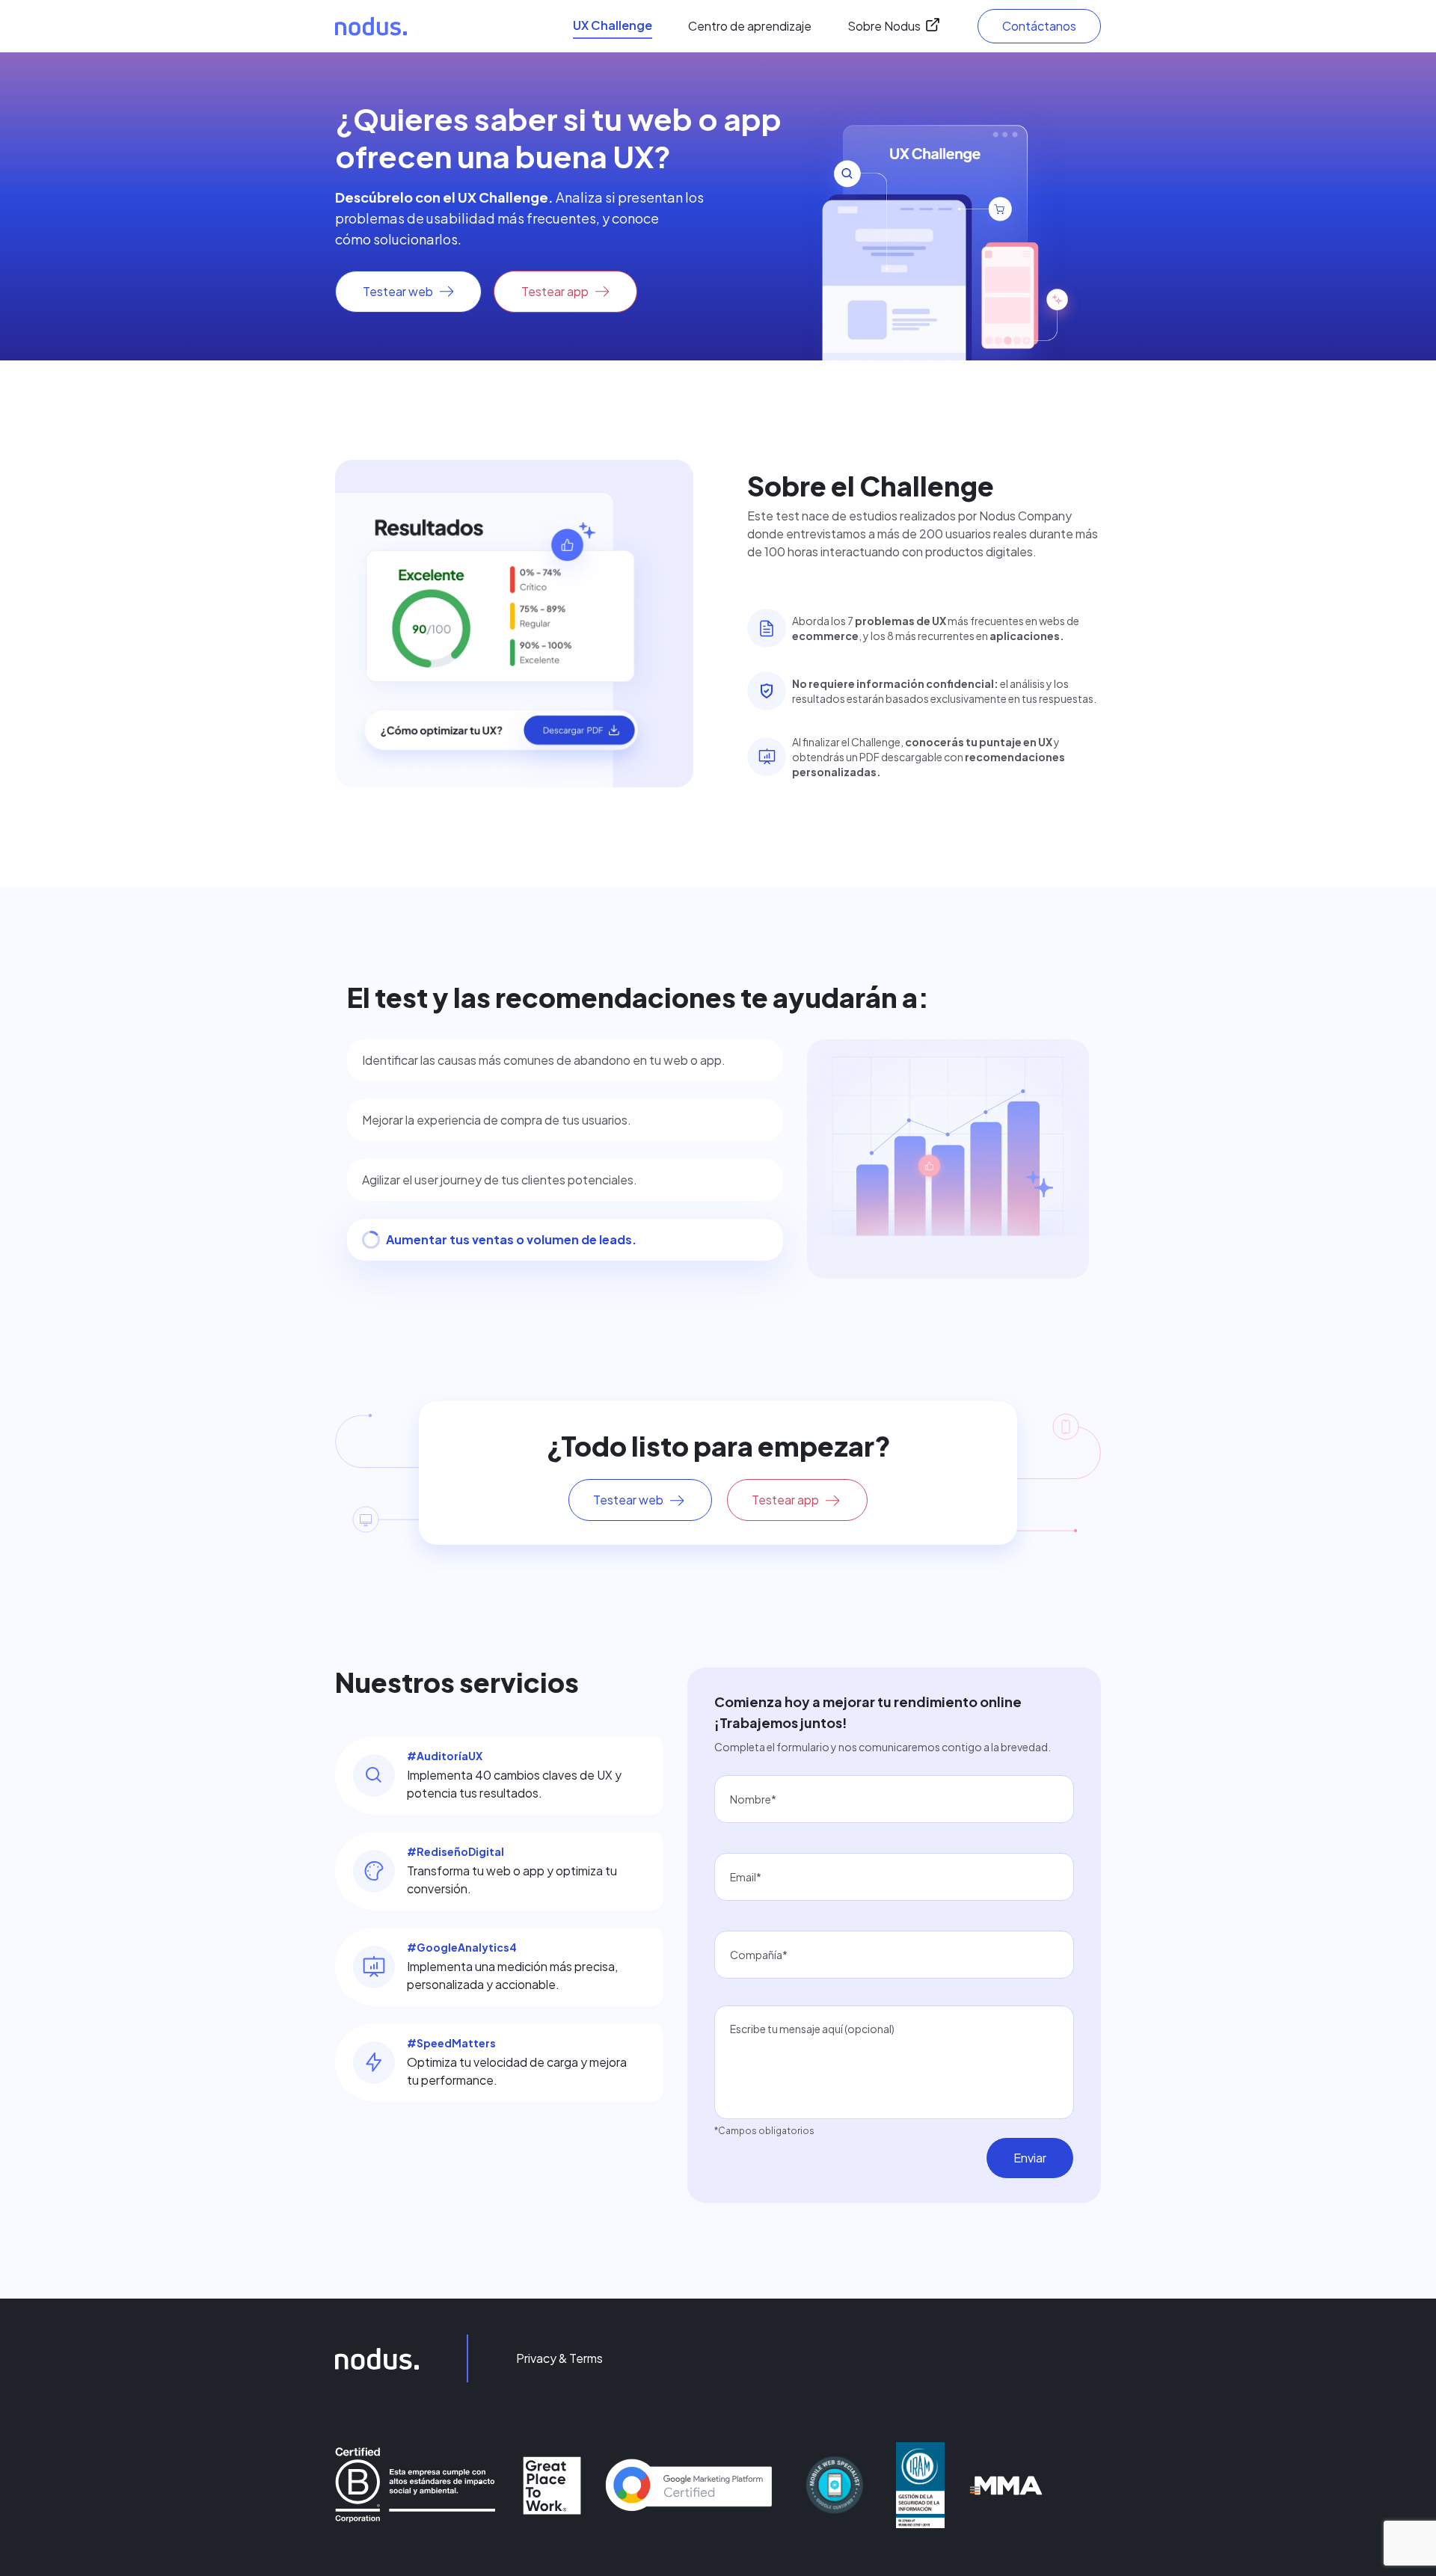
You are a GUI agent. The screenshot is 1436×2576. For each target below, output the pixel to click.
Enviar (1030, 2158)
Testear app (555, 291)
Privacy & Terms (559, 2358)
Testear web (398, 291)
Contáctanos (1039, 26)
